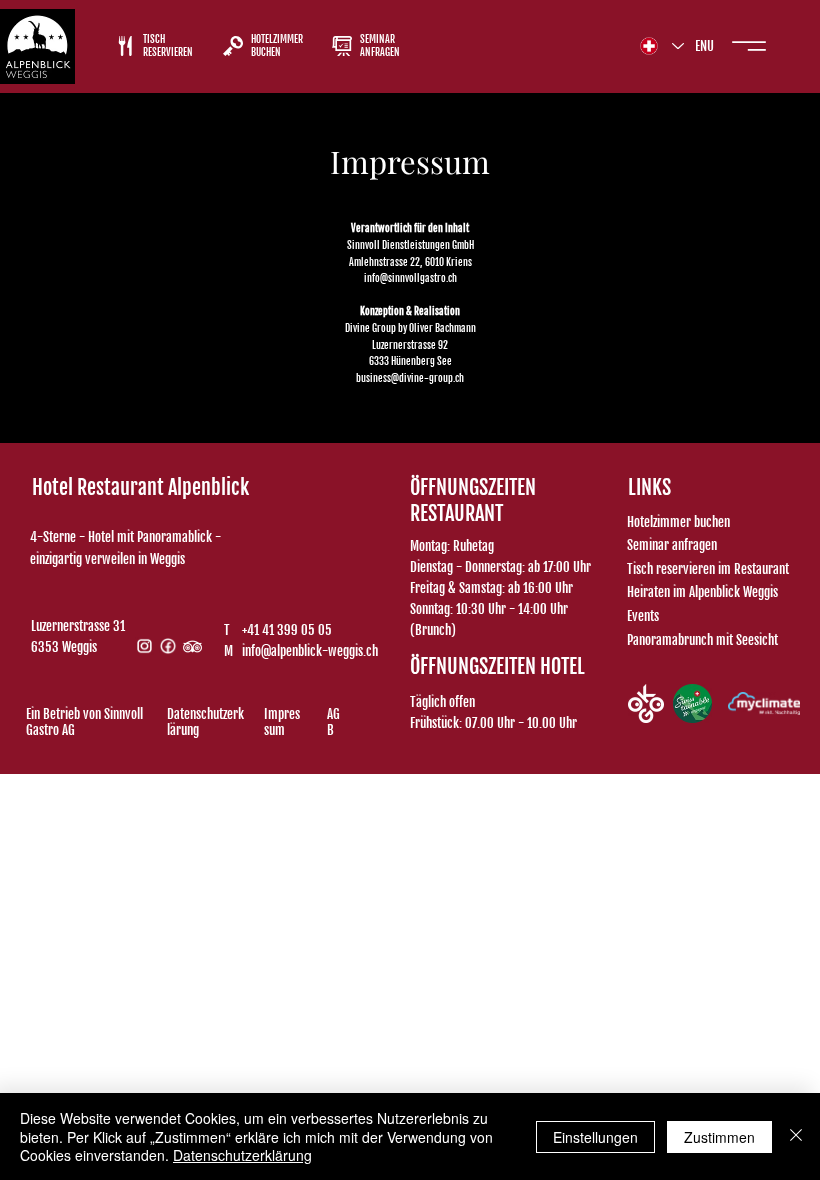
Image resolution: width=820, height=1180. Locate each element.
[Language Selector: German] (661, 45)
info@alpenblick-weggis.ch (310, 651)
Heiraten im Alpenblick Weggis (702, 592)
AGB (333, 722)
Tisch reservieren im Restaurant (708, 569)
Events (643, 616)
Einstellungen (595, 1137)
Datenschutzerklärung (205, 722)
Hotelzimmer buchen (678, 522)
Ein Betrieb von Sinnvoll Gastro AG (84, 722)
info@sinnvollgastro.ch (410, 278)
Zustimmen (719, 1137)
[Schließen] (796, 1136)
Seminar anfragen (672, 545)
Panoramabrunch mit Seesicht (702, 640)
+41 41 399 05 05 (287, 630)
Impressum (282, 722)
